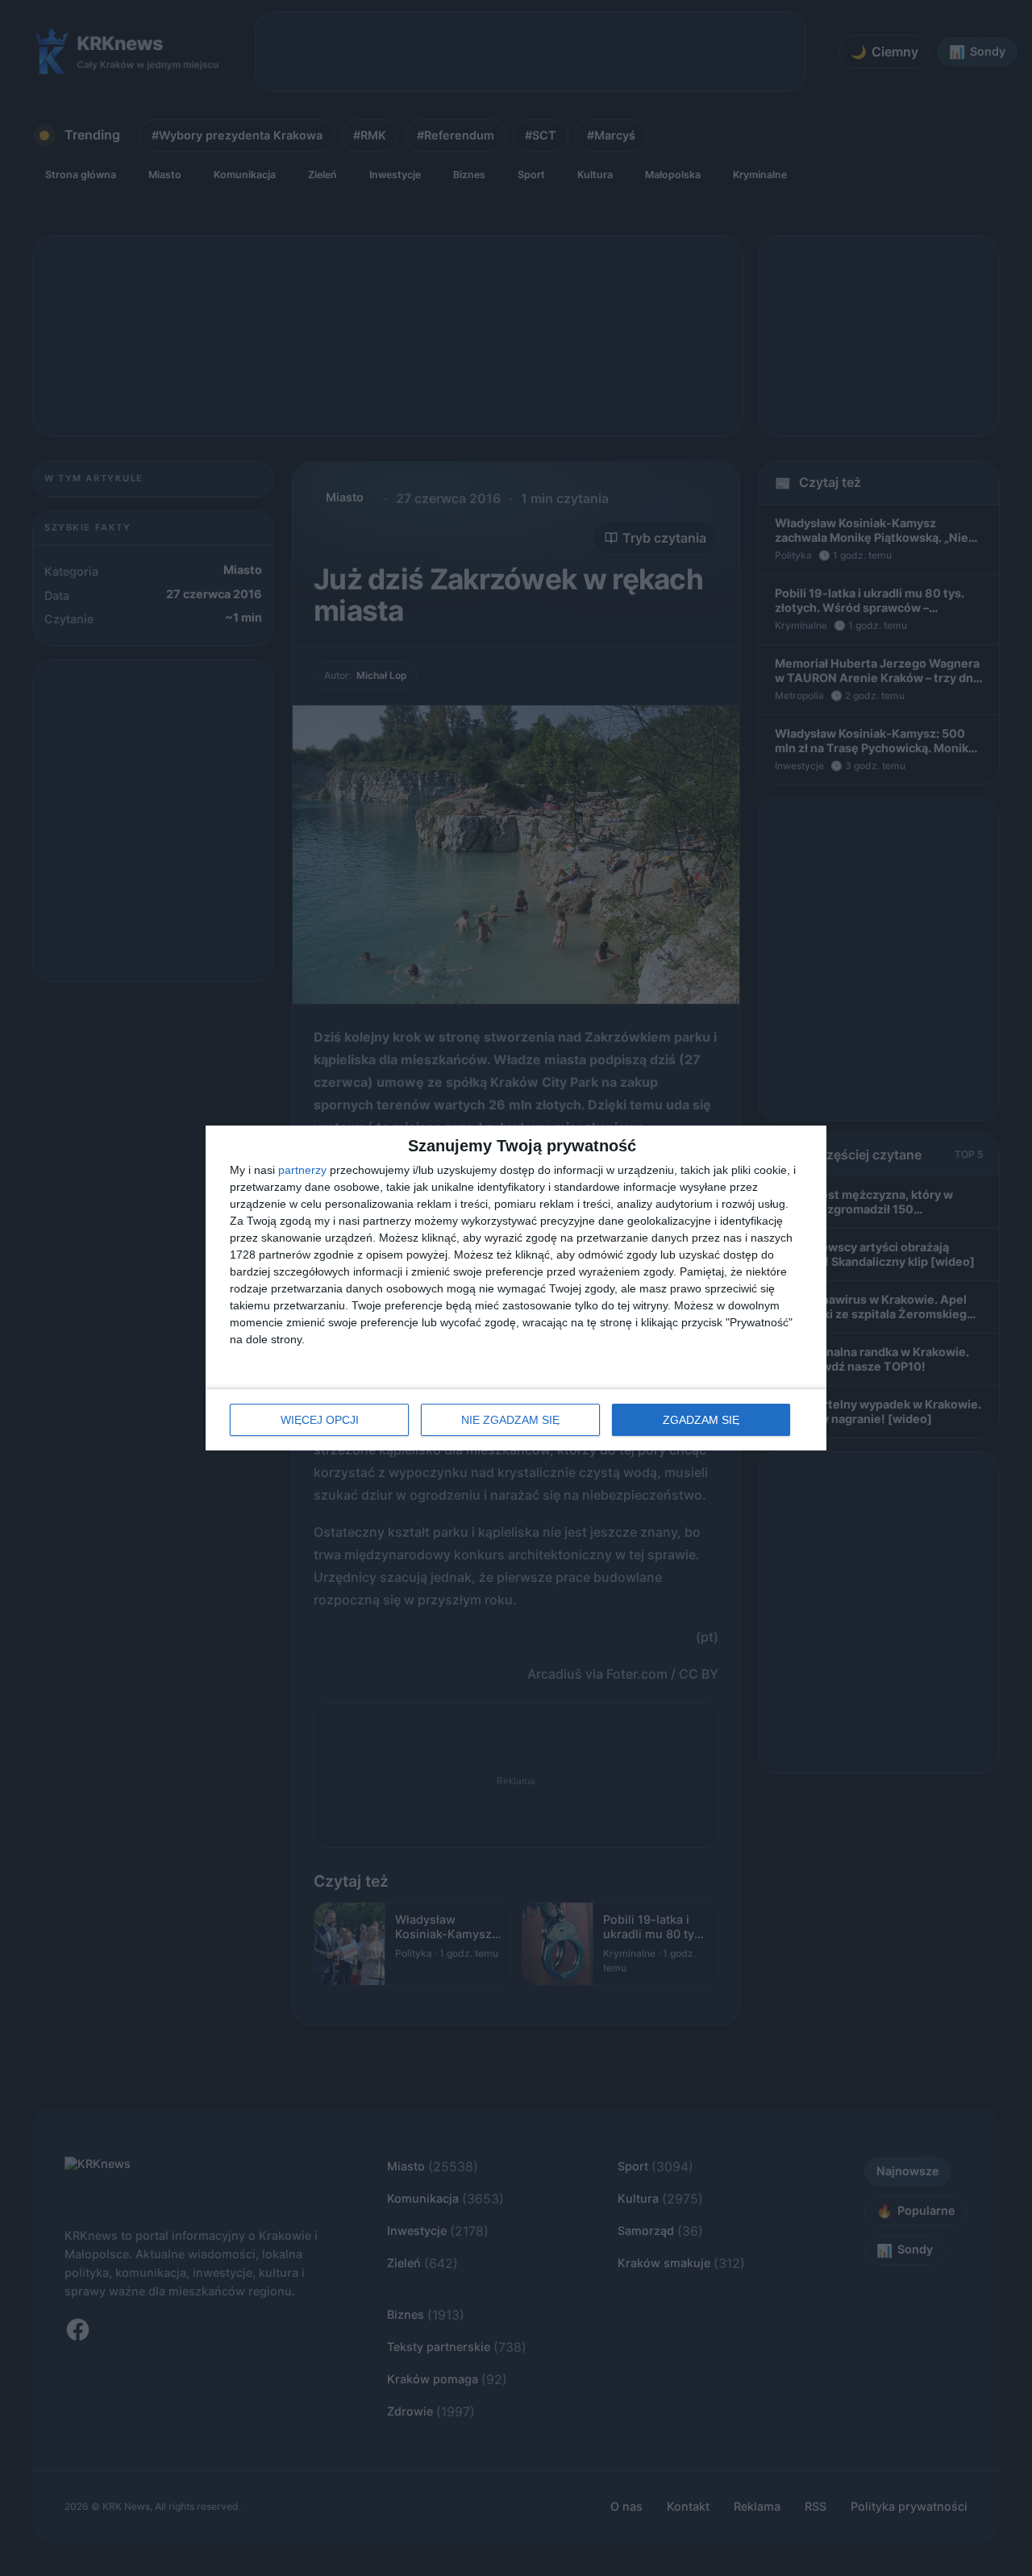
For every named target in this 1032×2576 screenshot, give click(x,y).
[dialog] (516, 1288)
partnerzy (302, 1170)
